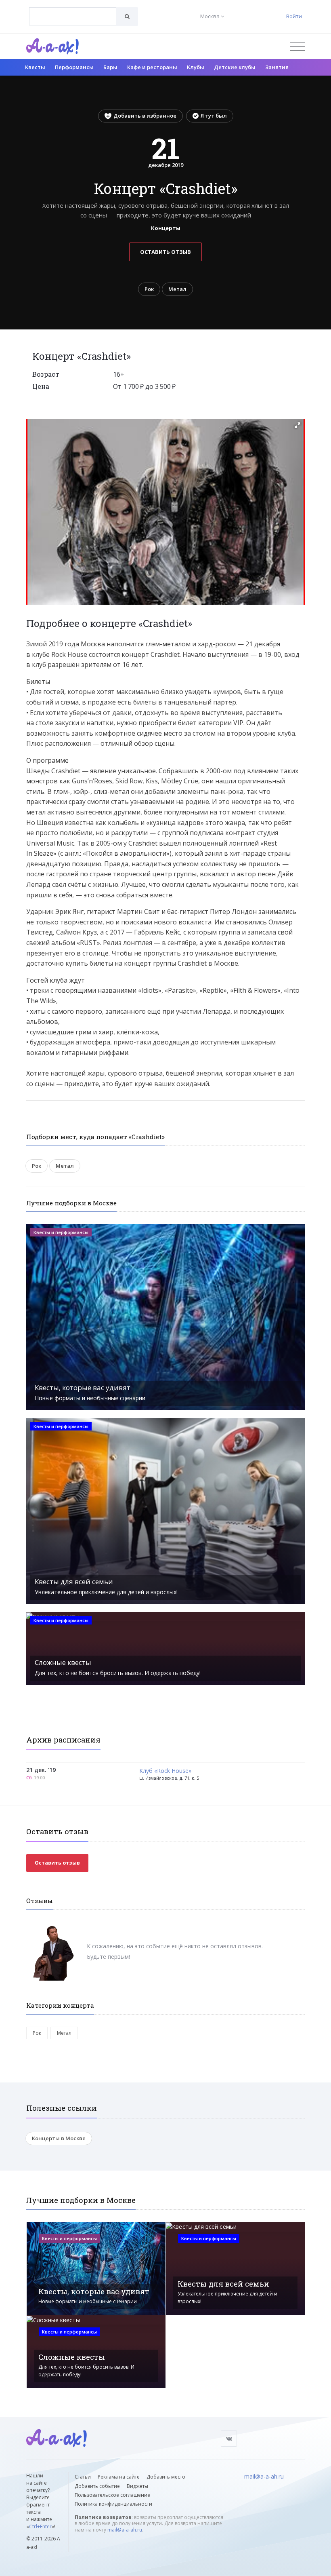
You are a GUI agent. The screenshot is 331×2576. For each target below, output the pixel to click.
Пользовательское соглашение (112, 2495)
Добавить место (166, 2477)
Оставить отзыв (165, 252)
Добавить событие (97, 2486)
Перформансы (74, 67)
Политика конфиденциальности (113, 2504)
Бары (110, 67)
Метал (177, 289)
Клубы (196, 67)
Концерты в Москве (59, 2138)
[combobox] (73, 16)
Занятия (277, 67)
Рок (149, 289)
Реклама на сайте (119, 2477)
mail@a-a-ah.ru (125, 2530)
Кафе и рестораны (152, 67)
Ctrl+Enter (40, 2526)
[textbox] (73, 11)
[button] (297, 425)
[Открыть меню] (297, 46)
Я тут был (214, 116)
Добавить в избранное (145, 116)
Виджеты (137, 2486)
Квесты (35, 67)
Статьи (83, 2477)
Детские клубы (235, 67)
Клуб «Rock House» (165, 1771)
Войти (294, 16)
